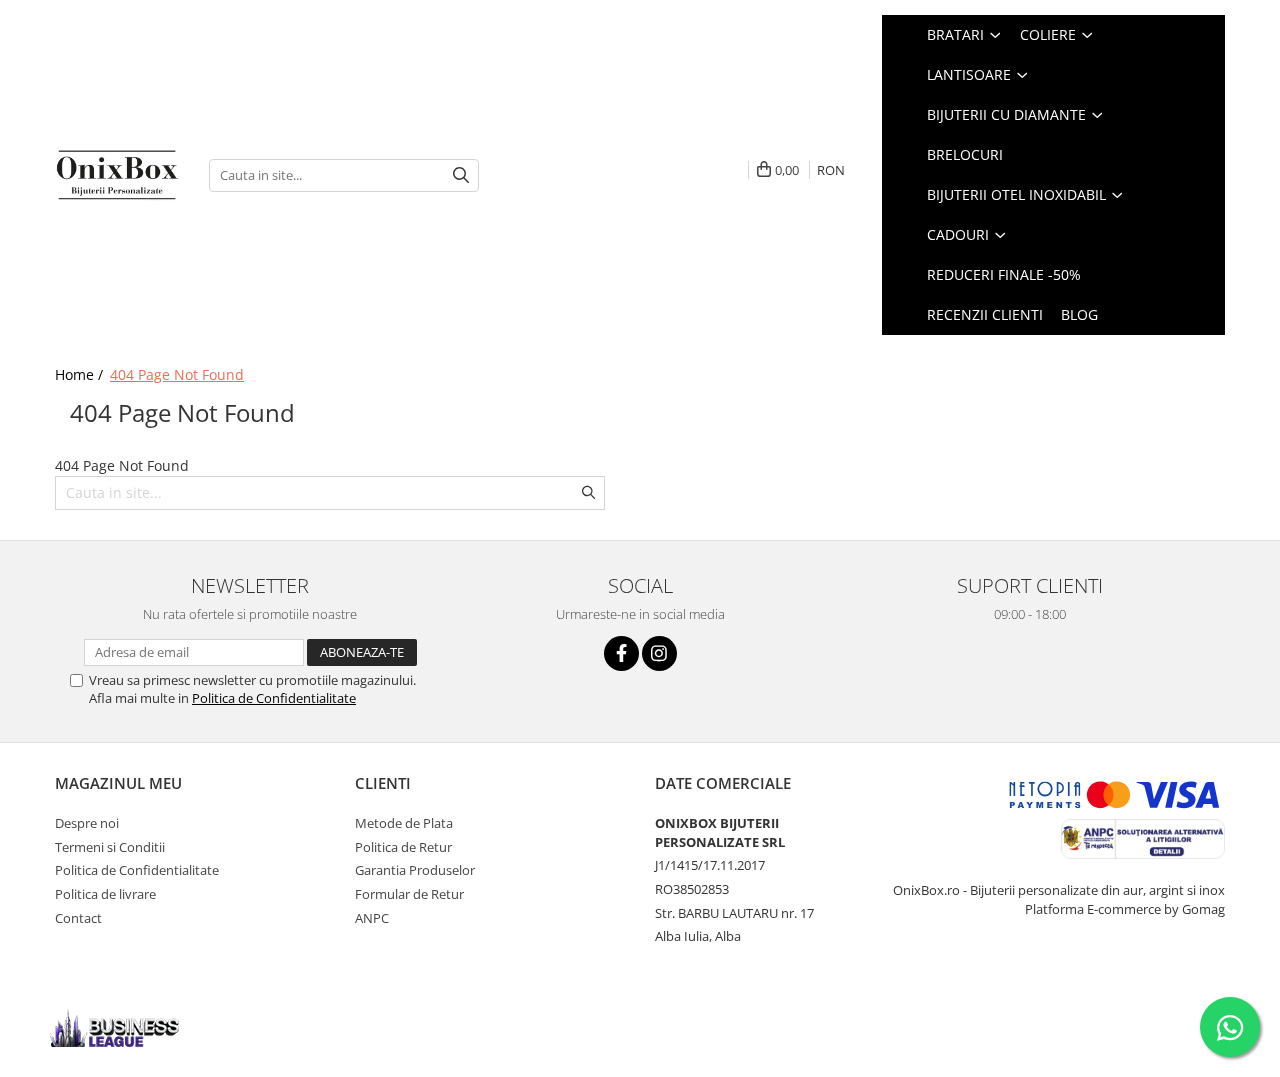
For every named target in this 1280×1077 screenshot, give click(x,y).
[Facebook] (621, 653)
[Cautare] (461, 175)
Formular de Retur (409, 894)
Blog (1079, 314)
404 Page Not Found (177, 374)
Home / (81, 374)
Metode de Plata (404, 823)
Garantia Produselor (415, 870)
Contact (78, 918)
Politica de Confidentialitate (274, 698)
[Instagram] (659, 653)
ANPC (372, 918)
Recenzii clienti (985, 314)
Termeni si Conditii (110, 847)
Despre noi (87, 823)
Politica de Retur (403, 847)
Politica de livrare (105, 894)
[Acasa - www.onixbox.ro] (117, 175)
